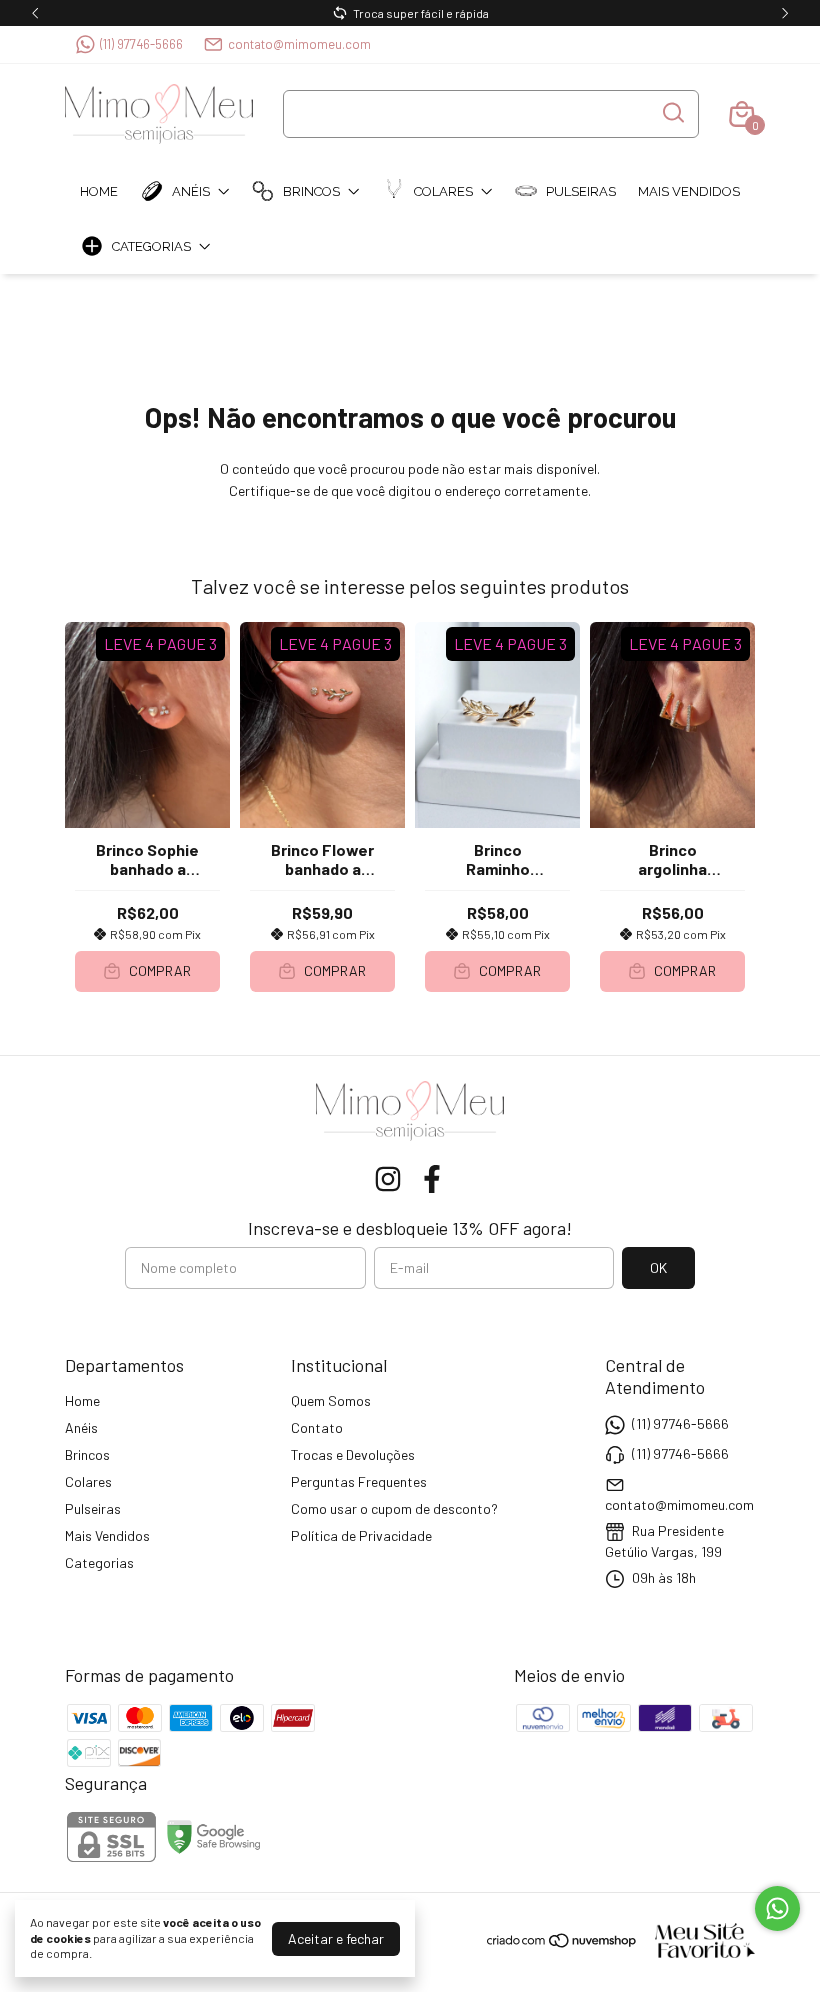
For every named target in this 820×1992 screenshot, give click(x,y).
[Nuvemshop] (562, 1943)
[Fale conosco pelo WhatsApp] (777, 1908)
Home (99, 191)
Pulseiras (581, 191)
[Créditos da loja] (697, 1940)
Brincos (311, 191)
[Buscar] (672, 113)
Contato (317, 1427)
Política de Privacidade (361, 1535)
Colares (443, 191)
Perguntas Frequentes (359, 1481)
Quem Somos (331, 1400)
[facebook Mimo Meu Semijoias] (432, 1179)
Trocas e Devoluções (353, 1454)
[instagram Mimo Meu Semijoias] (388, 1179)
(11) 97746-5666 (141, 44)
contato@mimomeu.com (299, 44)
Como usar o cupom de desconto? (394, 1508)
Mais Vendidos (689, 191)
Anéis (191, 191)
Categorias (151, 246)
